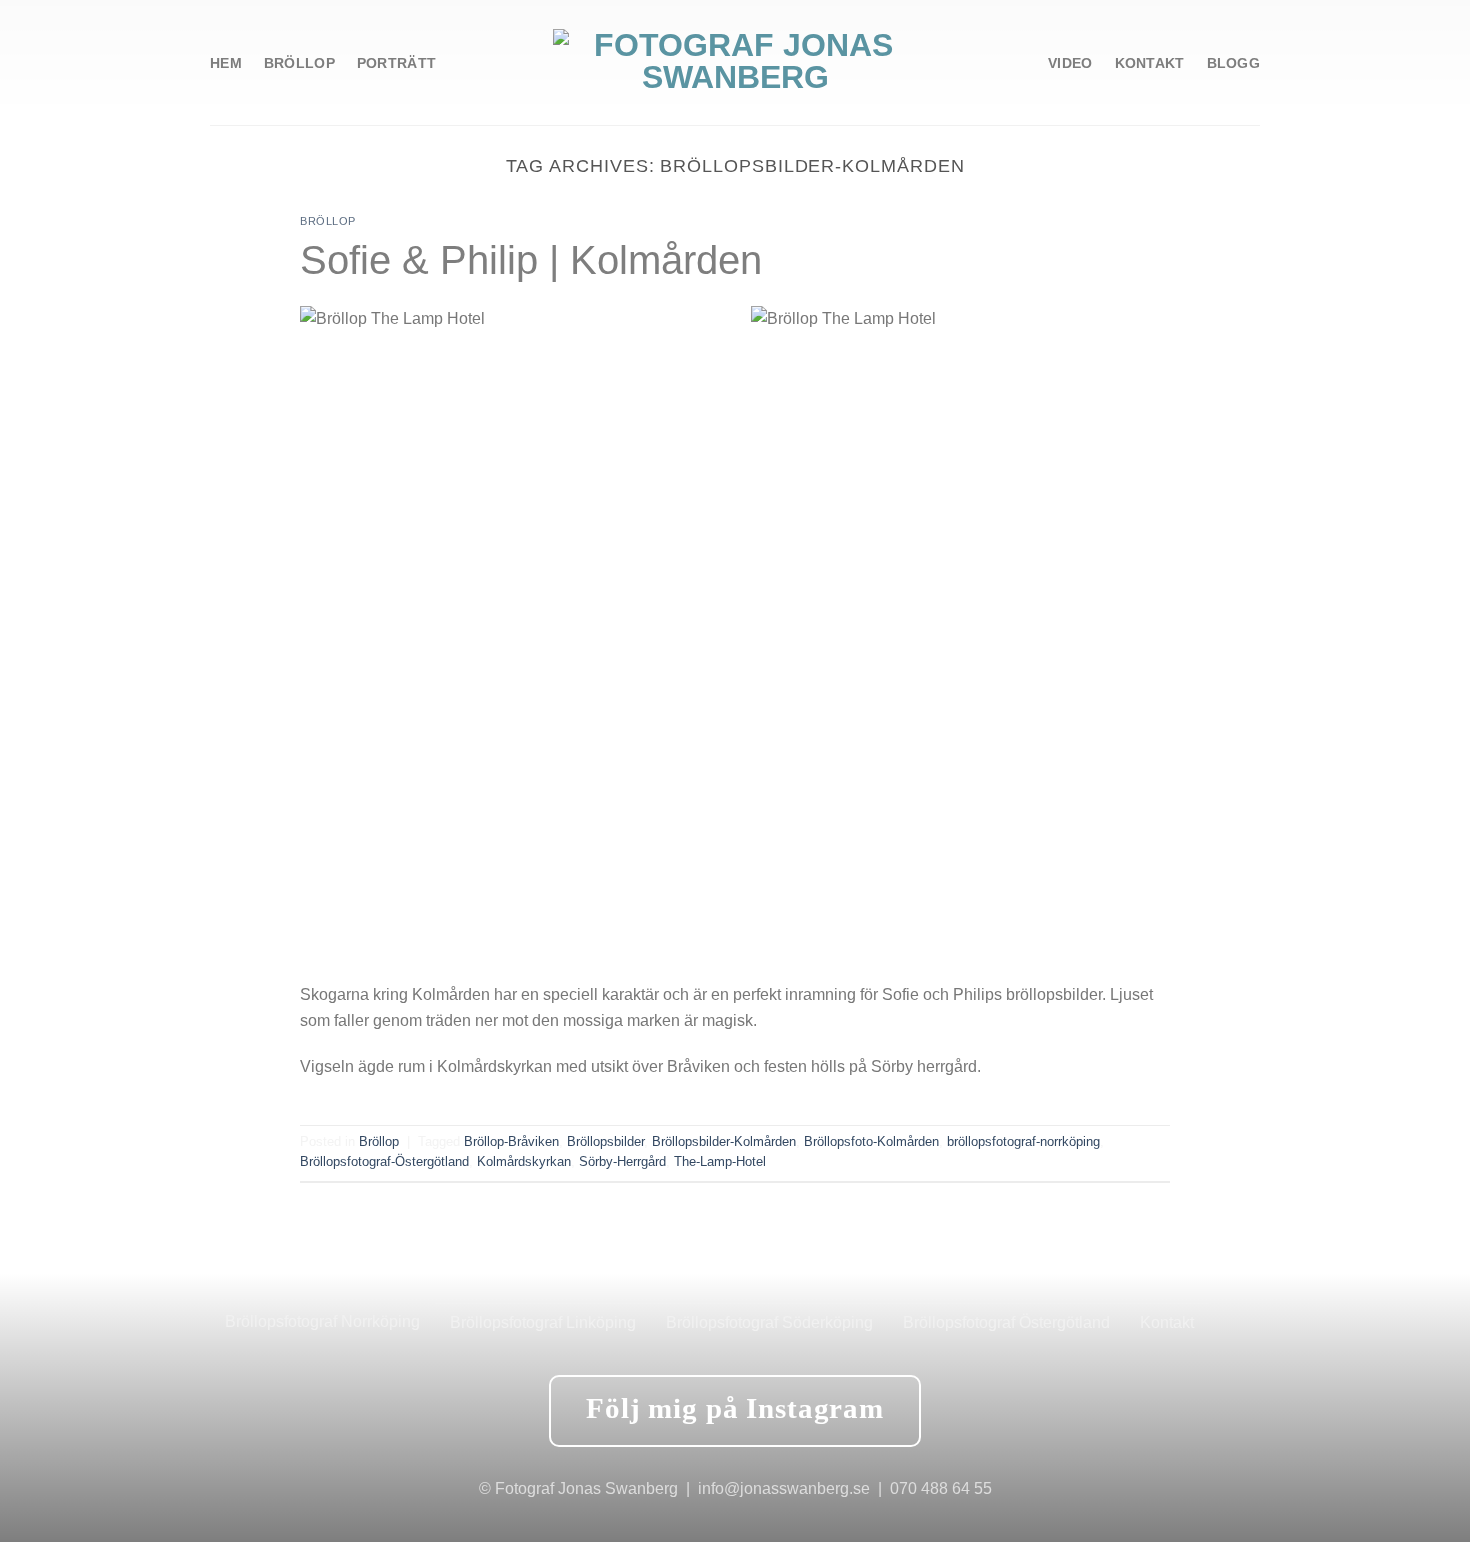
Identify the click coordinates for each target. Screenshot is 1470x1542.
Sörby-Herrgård (622, 1161)
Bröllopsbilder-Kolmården (724, 1141)
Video (1070, 63)
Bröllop (299, 63)
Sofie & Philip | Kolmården (531, 260)
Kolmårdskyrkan (524, 1161)
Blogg (1233, 63)
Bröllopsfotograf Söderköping (769, 1322)
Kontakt (1150, 63)
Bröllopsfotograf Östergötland (1006, 1322)
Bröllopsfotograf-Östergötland (384, 1161)
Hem (226, 63)
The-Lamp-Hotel (720, 1161)
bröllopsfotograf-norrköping (1023, 1141)
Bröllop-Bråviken (511, 1141)
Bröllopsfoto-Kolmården (871, 1141)
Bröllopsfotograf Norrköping (322, 1321)
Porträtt (396, 63)
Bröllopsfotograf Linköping (543, 1322)
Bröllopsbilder (605, 1141)
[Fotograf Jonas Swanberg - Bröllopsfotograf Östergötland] (735, 62)
